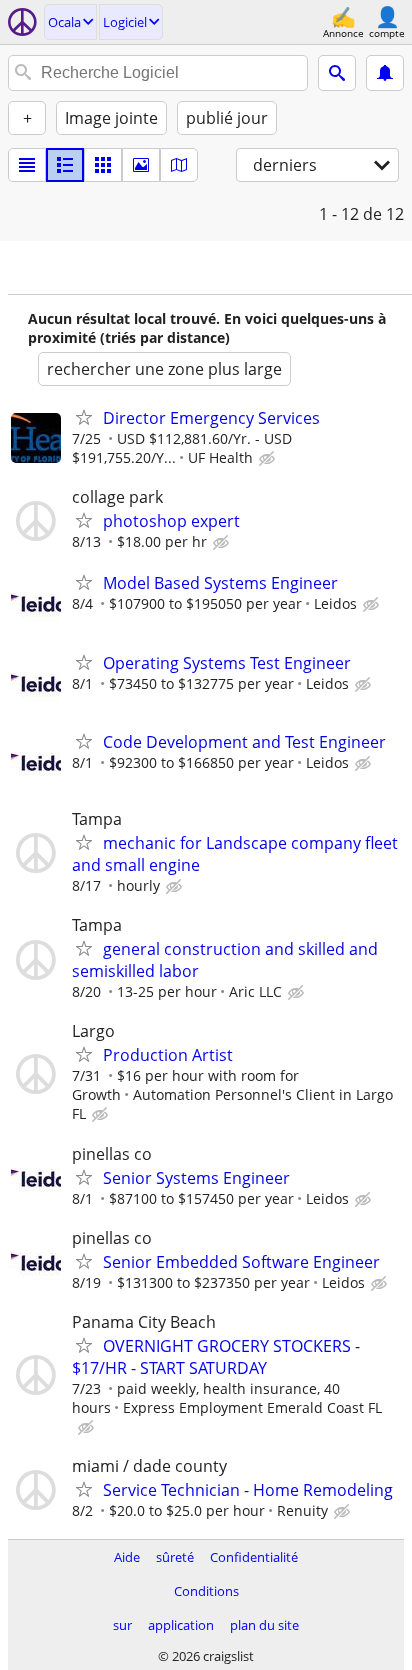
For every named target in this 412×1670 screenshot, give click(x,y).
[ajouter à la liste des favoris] (84, 417)
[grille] (103, 165)
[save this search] (385, 73)
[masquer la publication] (269, 459)
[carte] (179, 165)
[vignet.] (65, 165)
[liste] (27, 165)
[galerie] (141, 165)
